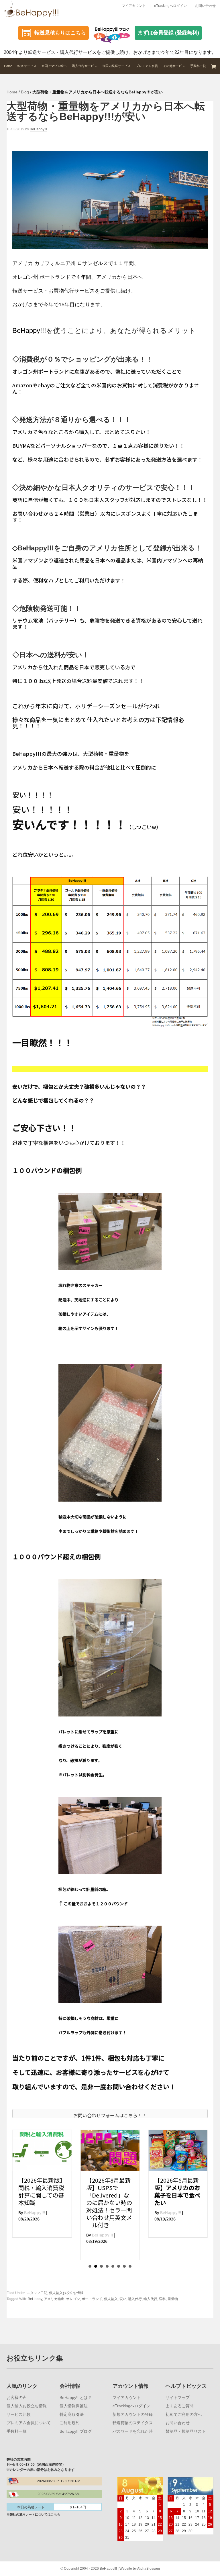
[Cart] (214, 66)
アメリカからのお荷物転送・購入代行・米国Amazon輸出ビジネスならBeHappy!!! (34, 9)
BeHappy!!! (29, 330)
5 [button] (113, 2266)
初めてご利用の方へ (184, 2414)
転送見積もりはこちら (60, 33)
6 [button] (119, 2266)
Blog (25, 92)
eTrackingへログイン (170, 6)
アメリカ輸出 (54, 2299)
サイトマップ (178, 2398)
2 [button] (96, 2266)
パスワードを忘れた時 (133, 2431)
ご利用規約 (70, 2423)
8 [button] (130, 2266)
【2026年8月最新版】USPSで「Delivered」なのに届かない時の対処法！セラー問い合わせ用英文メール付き (41, 2203)
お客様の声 (17, 2398)
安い (123, 2299)
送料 (162, 2299)
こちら (55, 2514)
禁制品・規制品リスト (186, 2431)
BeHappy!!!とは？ (76, 2398)
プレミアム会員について (29, 2423)
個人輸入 (111, 2299)
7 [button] (124, 2266)
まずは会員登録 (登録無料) (168, 33)
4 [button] (107, 2266)
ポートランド (92, 2299)
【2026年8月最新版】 (109, 2191)
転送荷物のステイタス (133, 2423)
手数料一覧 (17, 2431)
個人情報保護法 (74, 2406)
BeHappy (35, 2299)
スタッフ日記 (37, 2293)
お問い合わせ (205, 6)
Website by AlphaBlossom (140, 2569)
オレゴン (73, 2299)
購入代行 (135, 2299)
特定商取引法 (72, 2414)
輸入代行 (150, 2299)
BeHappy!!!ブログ (76, 2431)
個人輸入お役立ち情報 (66, 2293)
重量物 (173, 2299)
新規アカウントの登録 (133, 2414)
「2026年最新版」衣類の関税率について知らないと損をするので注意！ (178, 2191)
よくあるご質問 (180, 2406)
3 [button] (101, 2266)
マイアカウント (134, 6)
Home (12, 92)
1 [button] (90, 2266)
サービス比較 (19, 2414)
